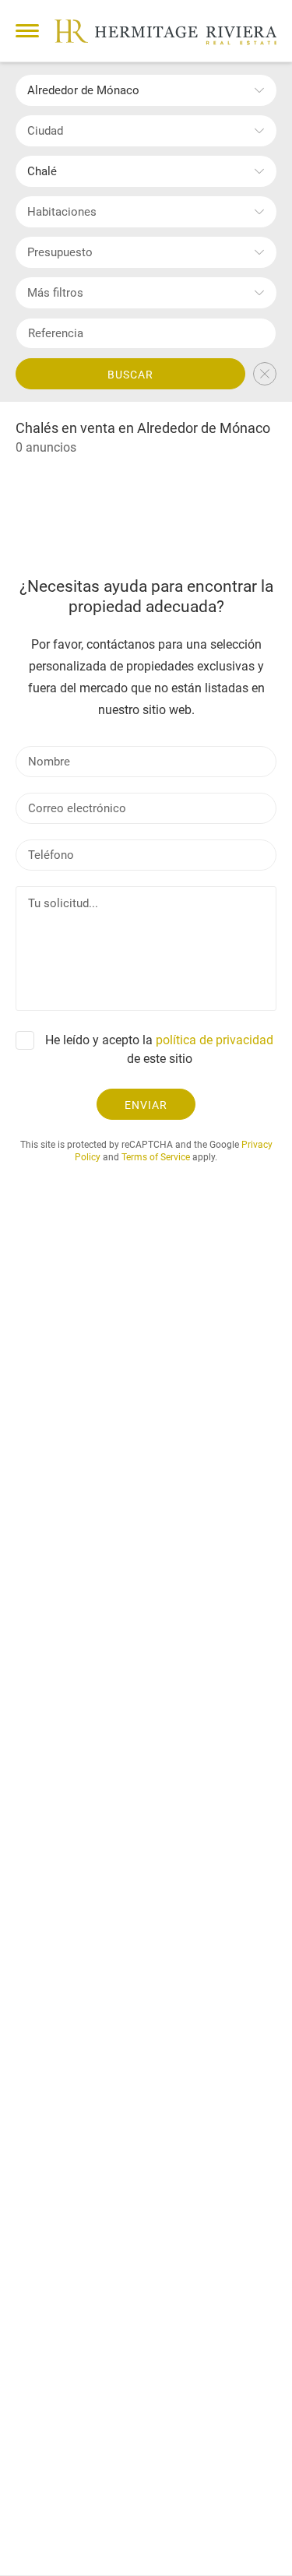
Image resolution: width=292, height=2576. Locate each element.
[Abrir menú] (27, 31)
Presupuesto (60, 252)
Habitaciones (62, 212)
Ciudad (45, 131)
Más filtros (55, 293)
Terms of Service (156, 1157)
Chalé (42, 171)
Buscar (130, 375)
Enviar (146, 1105)
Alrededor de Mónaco (83, 90)
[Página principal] (165, 32)
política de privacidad (215, 1040)
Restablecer (265, 374)
